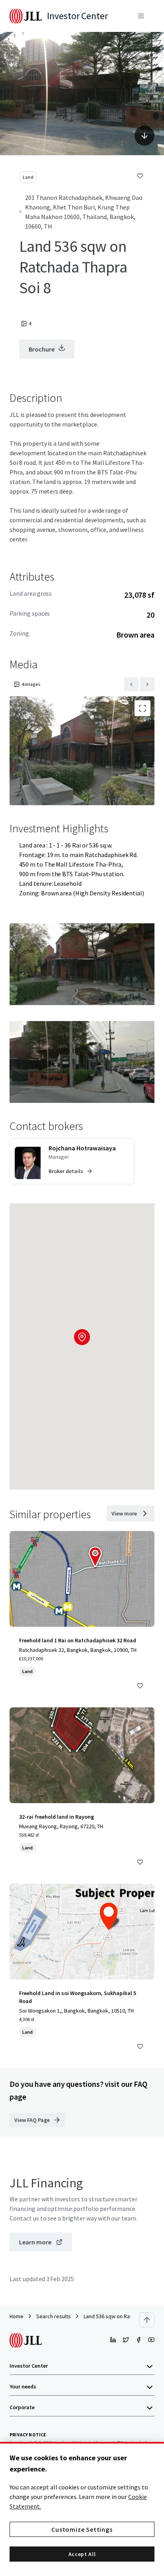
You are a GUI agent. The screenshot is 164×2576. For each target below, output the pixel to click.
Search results (54, 2316)
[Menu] (141, 16)
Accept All (82, 2554)
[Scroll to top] (147, 2320)
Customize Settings (82, 2529)
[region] (82, 2509)
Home (17, 2316)
